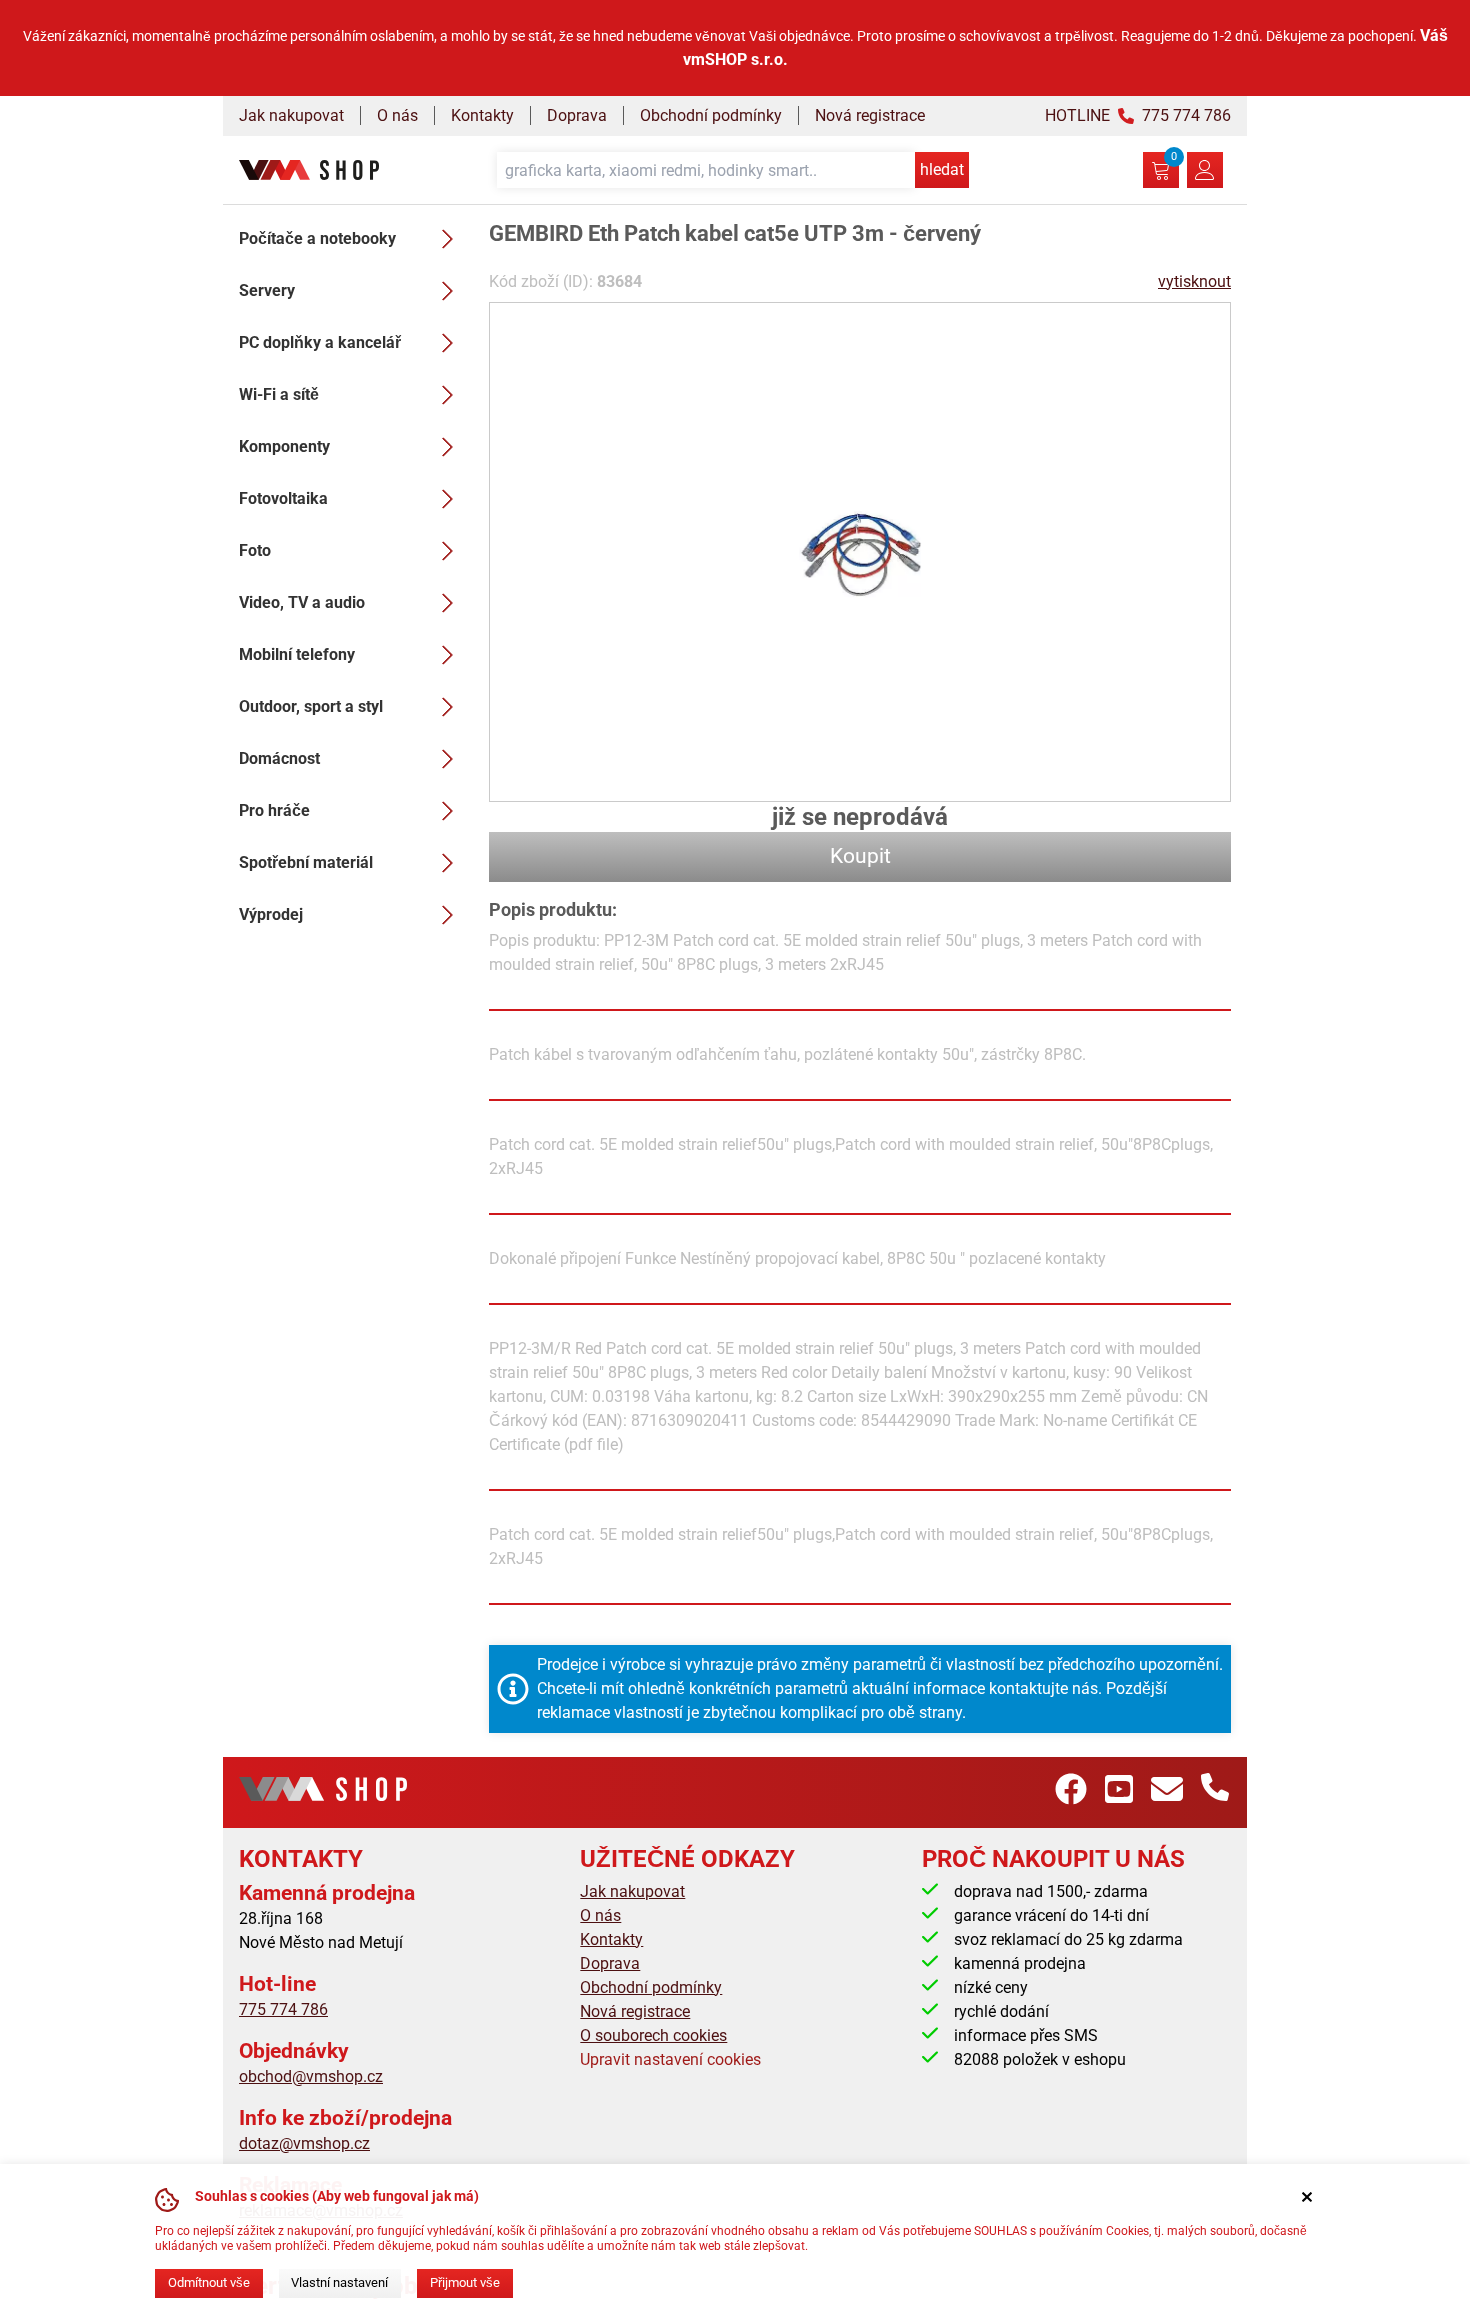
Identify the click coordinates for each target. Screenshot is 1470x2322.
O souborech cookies (653, 2035)
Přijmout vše (465, 2282)
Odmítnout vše (209, 2282)
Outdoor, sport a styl (311, 706)
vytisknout (1194, 281)
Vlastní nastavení (339, 2282)
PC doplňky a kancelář (320, 342)
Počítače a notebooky (317, 238)
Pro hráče (274, 810)
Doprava (577, 115)
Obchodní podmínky (711, 115)
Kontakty (482, 115)
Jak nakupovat (291, 115)
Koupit (860, 856)
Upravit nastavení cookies (670, 2059)
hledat (942, 169)
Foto (255, 550)
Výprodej (271, 914)
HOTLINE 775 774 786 (1138, 115)
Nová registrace (870, 115)
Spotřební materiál (306, 862)
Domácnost (279, 758)
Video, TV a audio (302, 602)
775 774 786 (283, 2009)
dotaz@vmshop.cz (304, 2143)
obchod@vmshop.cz (311, 2076)
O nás (397, 115)
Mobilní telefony (297, 654)
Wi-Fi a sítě (279, 394)
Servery (267, 290)
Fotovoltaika (283, 498)
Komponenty (284, 446)
